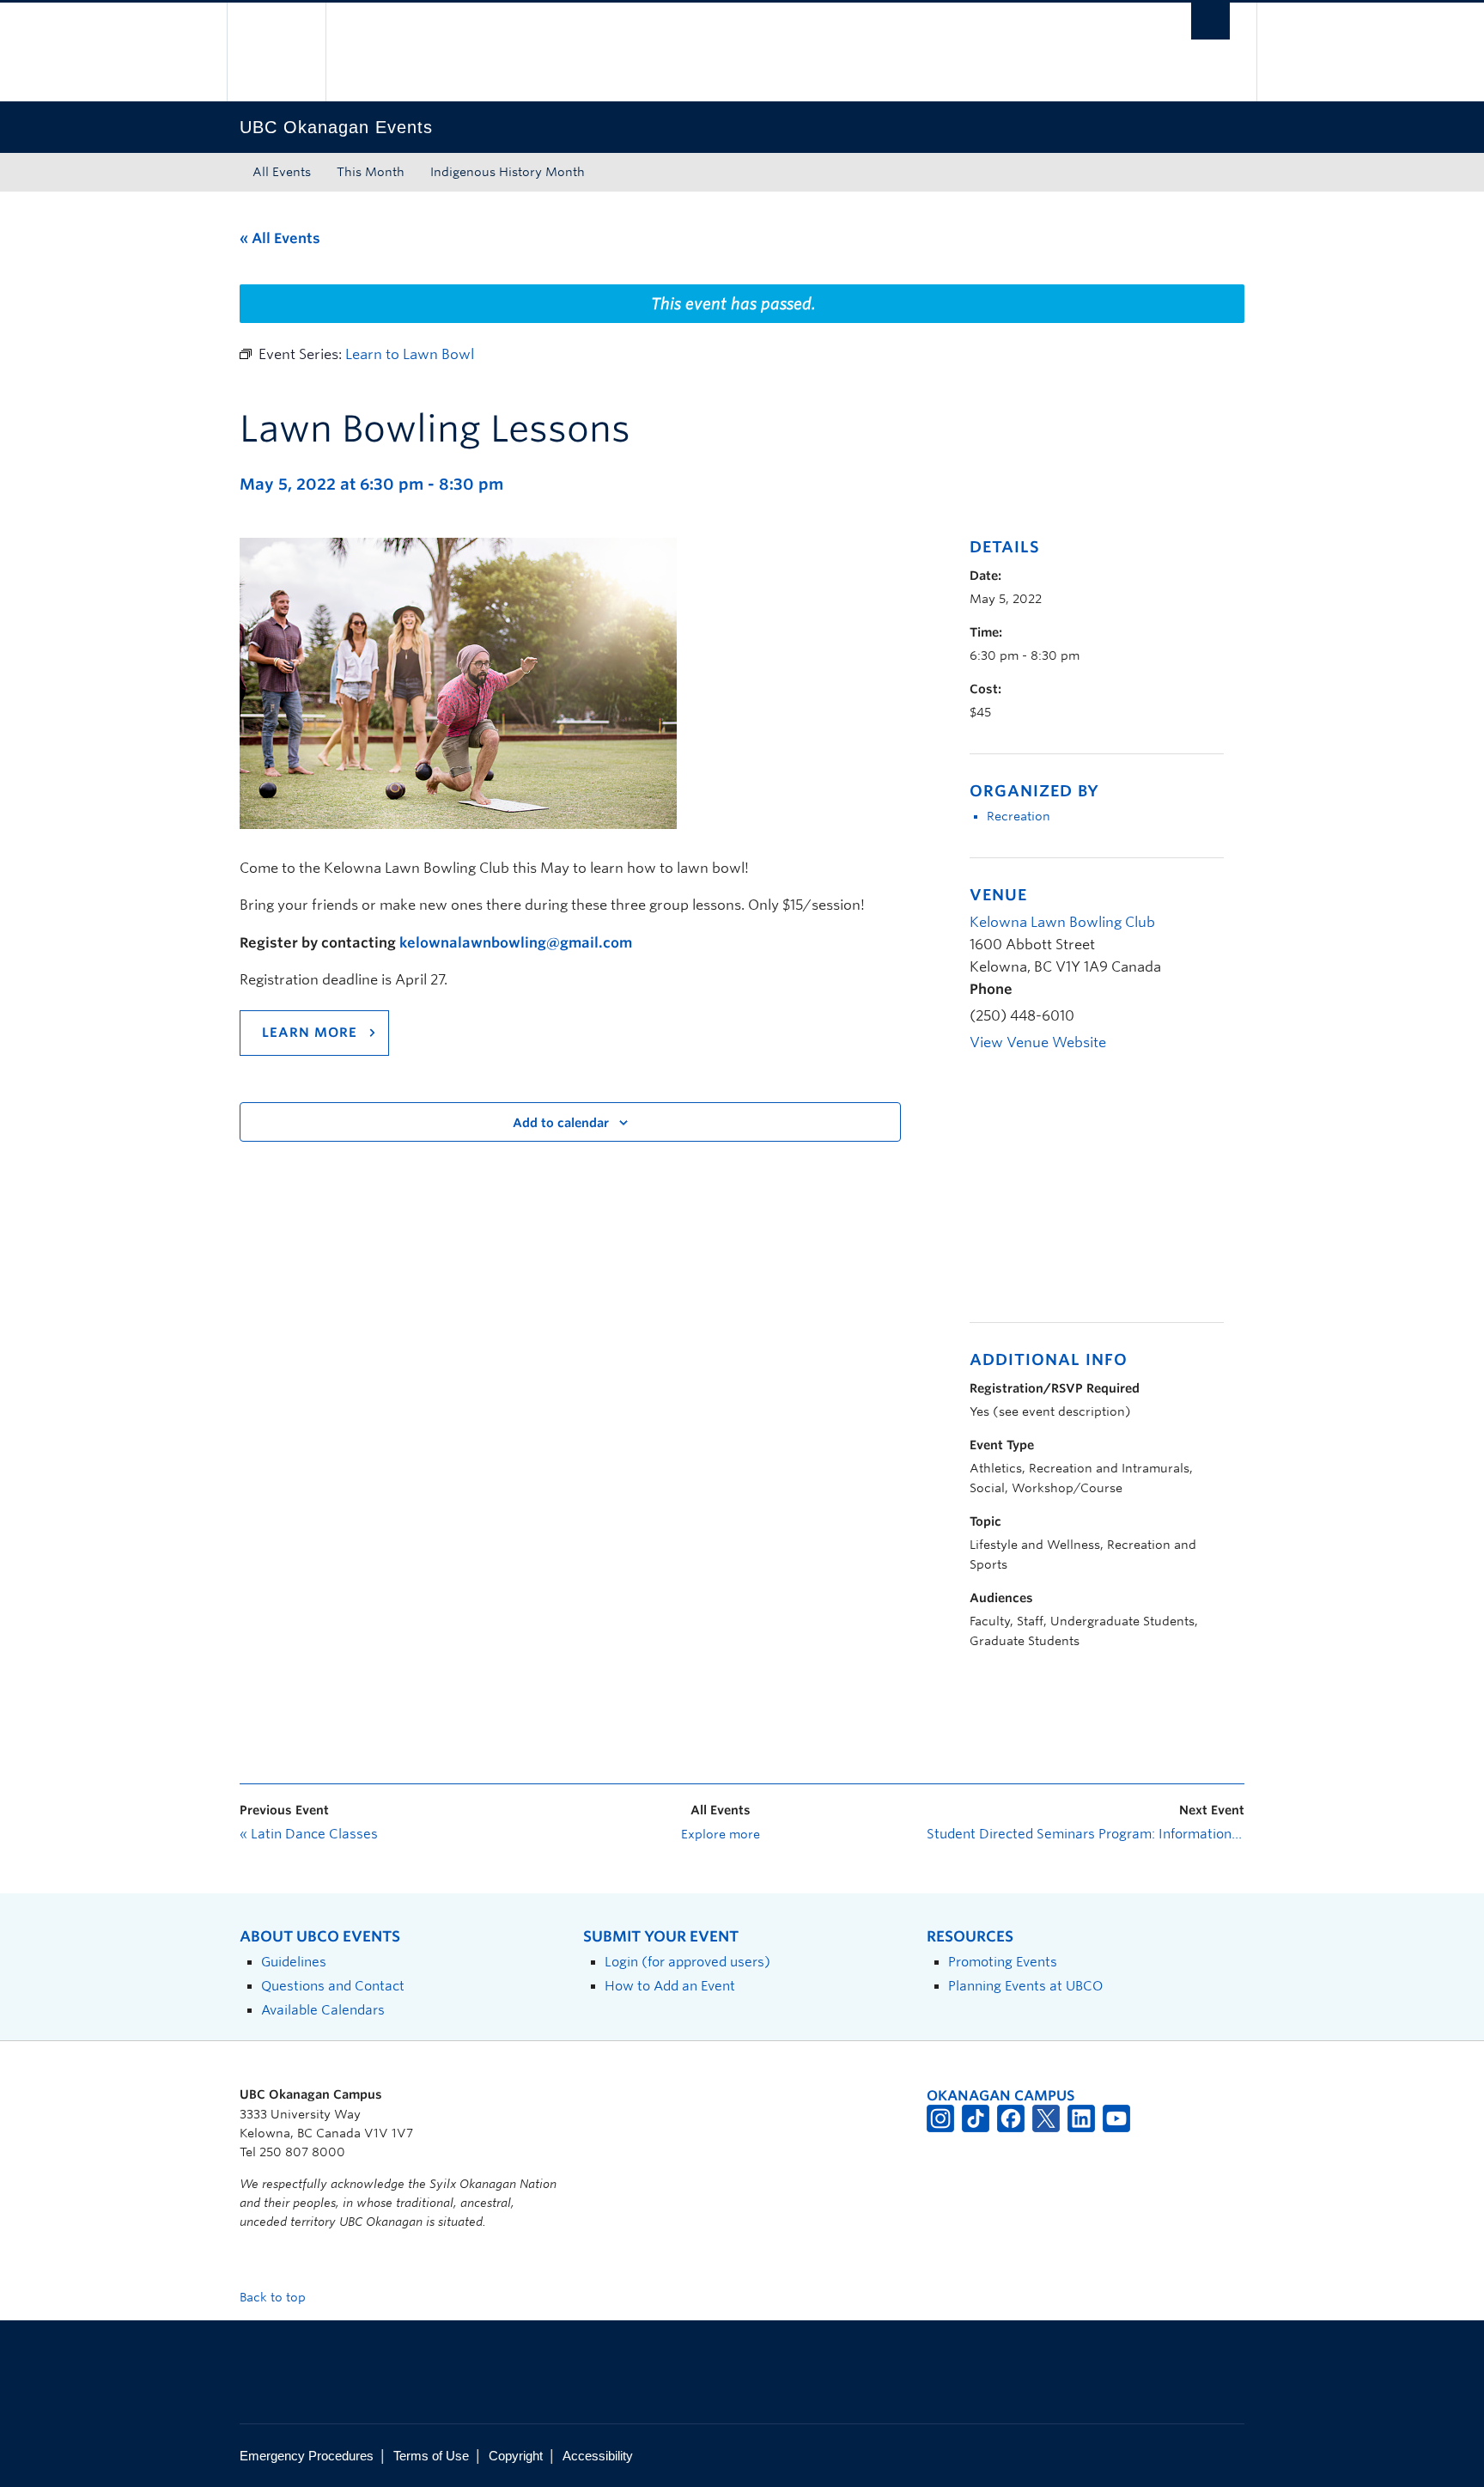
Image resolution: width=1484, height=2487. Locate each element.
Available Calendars (323, 2010)
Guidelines (294, 1962)
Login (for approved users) (687, 1962)
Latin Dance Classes (309, 1834)
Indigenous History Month (508, 172)
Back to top (274, 2297)
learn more (310, 1033)
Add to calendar (561, 1123)
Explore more (721, 1834)
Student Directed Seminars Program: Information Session (1086, 1834)
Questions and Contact (333, 1986)
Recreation (1019, 816)
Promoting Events (1003, 1962)
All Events (282, 172)
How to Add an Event (670, 1986)
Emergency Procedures (307, 2456)
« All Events (280, 238)
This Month (371, 172)
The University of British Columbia (276, 52)
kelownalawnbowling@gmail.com (516, 943)
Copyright (516, 2456)
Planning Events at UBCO (1025, 1986)
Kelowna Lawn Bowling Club (1062, 922)
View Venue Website (1038, 1042)
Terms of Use (431, 2456)
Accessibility (598, 2456)
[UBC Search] (1210, 21)
